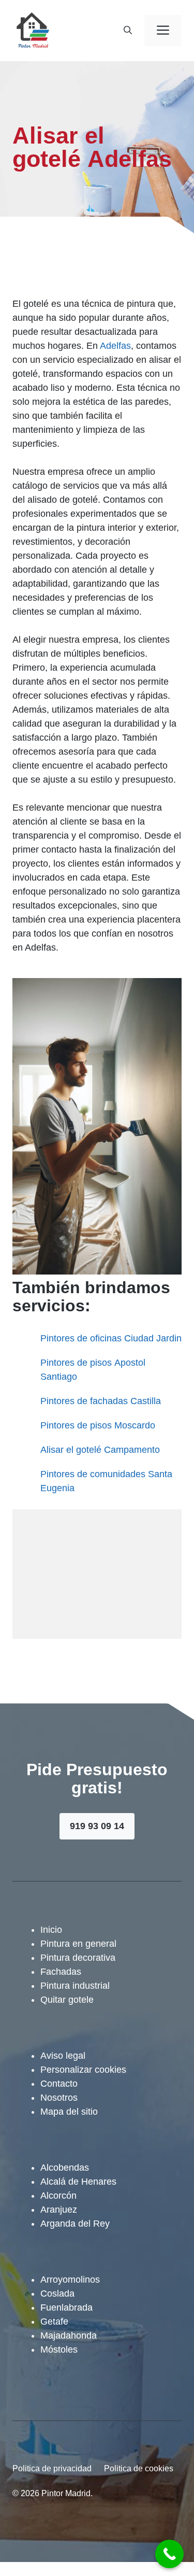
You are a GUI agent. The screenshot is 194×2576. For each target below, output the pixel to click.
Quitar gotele (67, 2000)
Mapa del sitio (69, 2112)
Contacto (59, 2084)
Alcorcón (58, 2196)
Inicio (51, 1930)
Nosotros (59, 2098)
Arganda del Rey (75, 2224)
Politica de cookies (139, 2468)
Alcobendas (65, 2168)
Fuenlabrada (66, 2308)
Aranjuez (59, 2210)
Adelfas (115, 346)
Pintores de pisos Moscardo (98, 1425)
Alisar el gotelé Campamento (100, 1450)
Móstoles (59, 2349)
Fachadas (61, 1972)
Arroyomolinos (70, 2280)
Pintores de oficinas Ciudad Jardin (111, 1338)
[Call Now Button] (169, 2554)
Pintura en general (78, 1944)
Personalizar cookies (83, 2070)
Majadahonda (69, 2336)
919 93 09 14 (97, 1826)
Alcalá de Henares (78, 2182)
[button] (128, 31)
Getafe (54, 2322)
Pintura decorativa (78, 1958)
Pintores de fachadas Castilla (101, 1401)
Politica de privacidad (52, 2468)
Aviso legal (63, 2056)
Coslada (57, 2294)
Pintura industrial (75, 1986)
